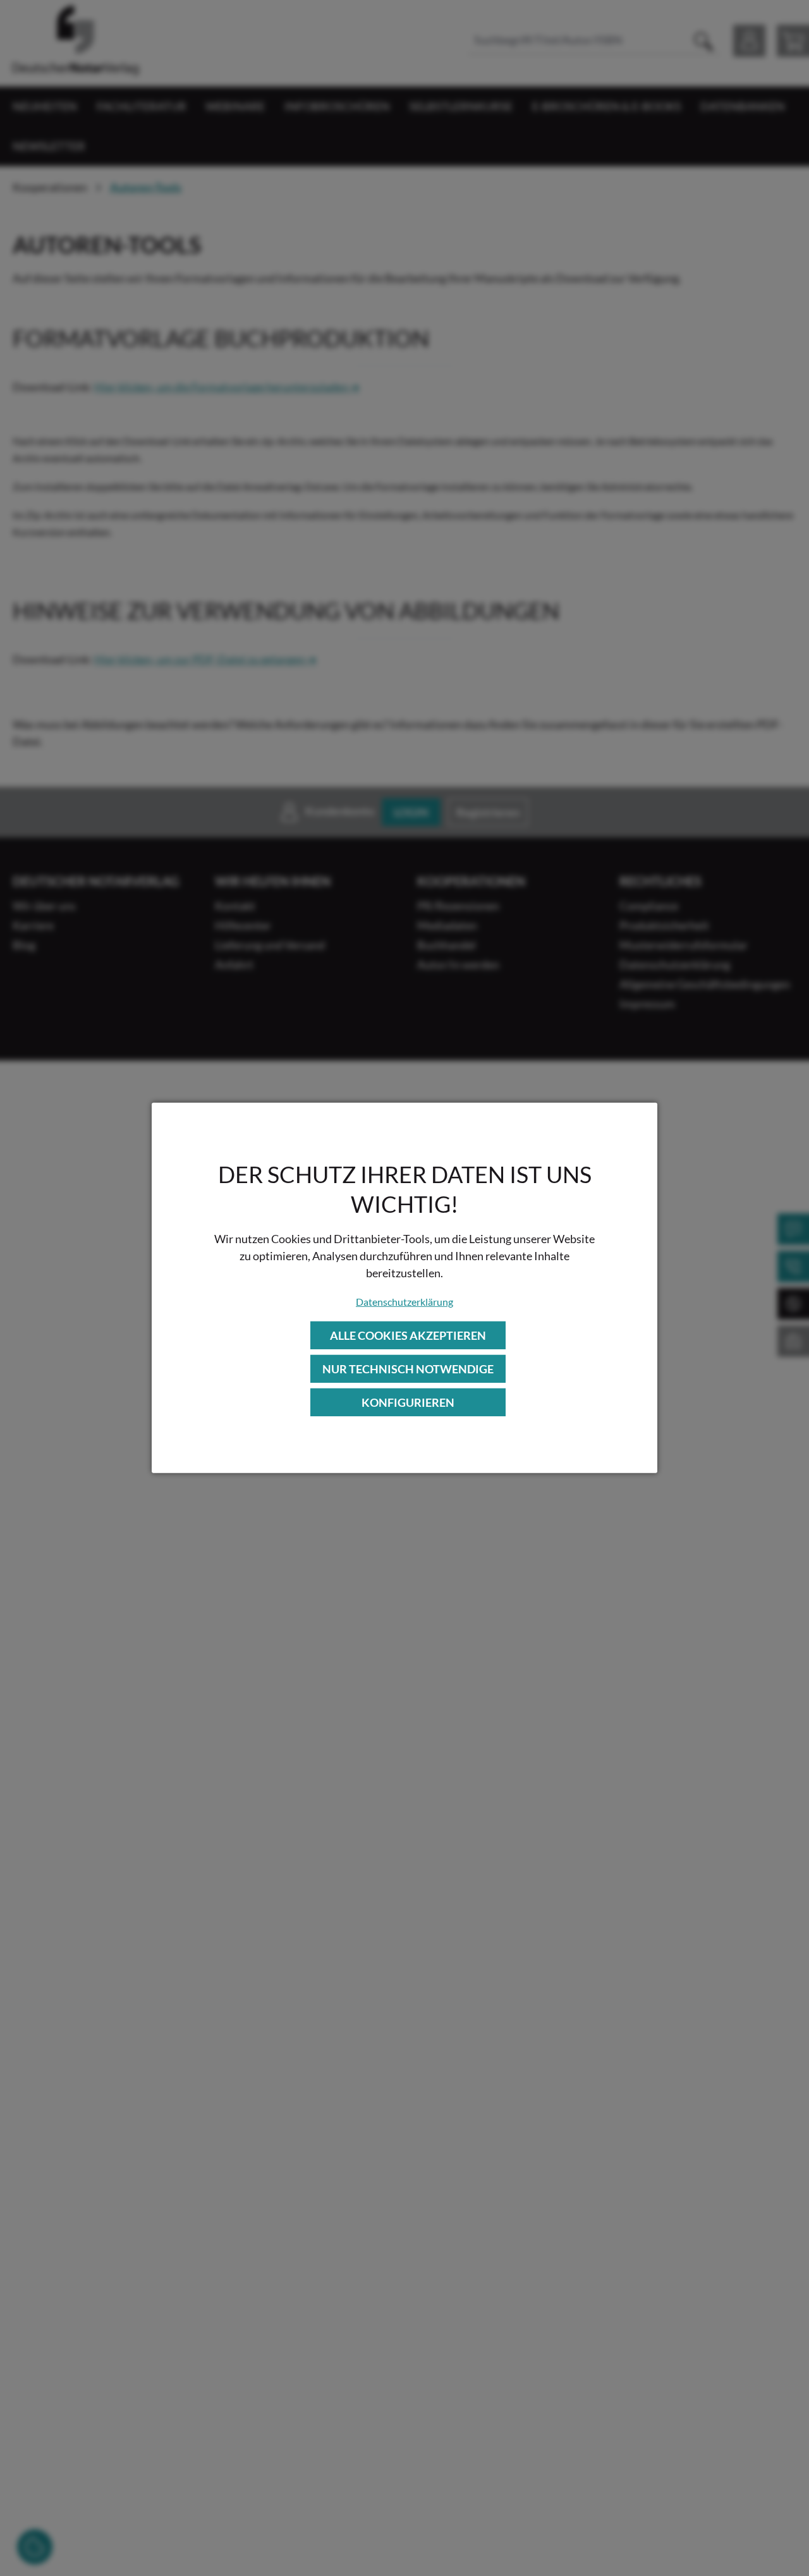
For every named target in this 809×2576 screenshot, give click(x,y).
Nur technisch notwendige (408, 1369)
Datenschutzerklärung (404, 1301)
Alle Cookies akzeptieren (408, 1335)
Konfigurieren (408, 1402)
